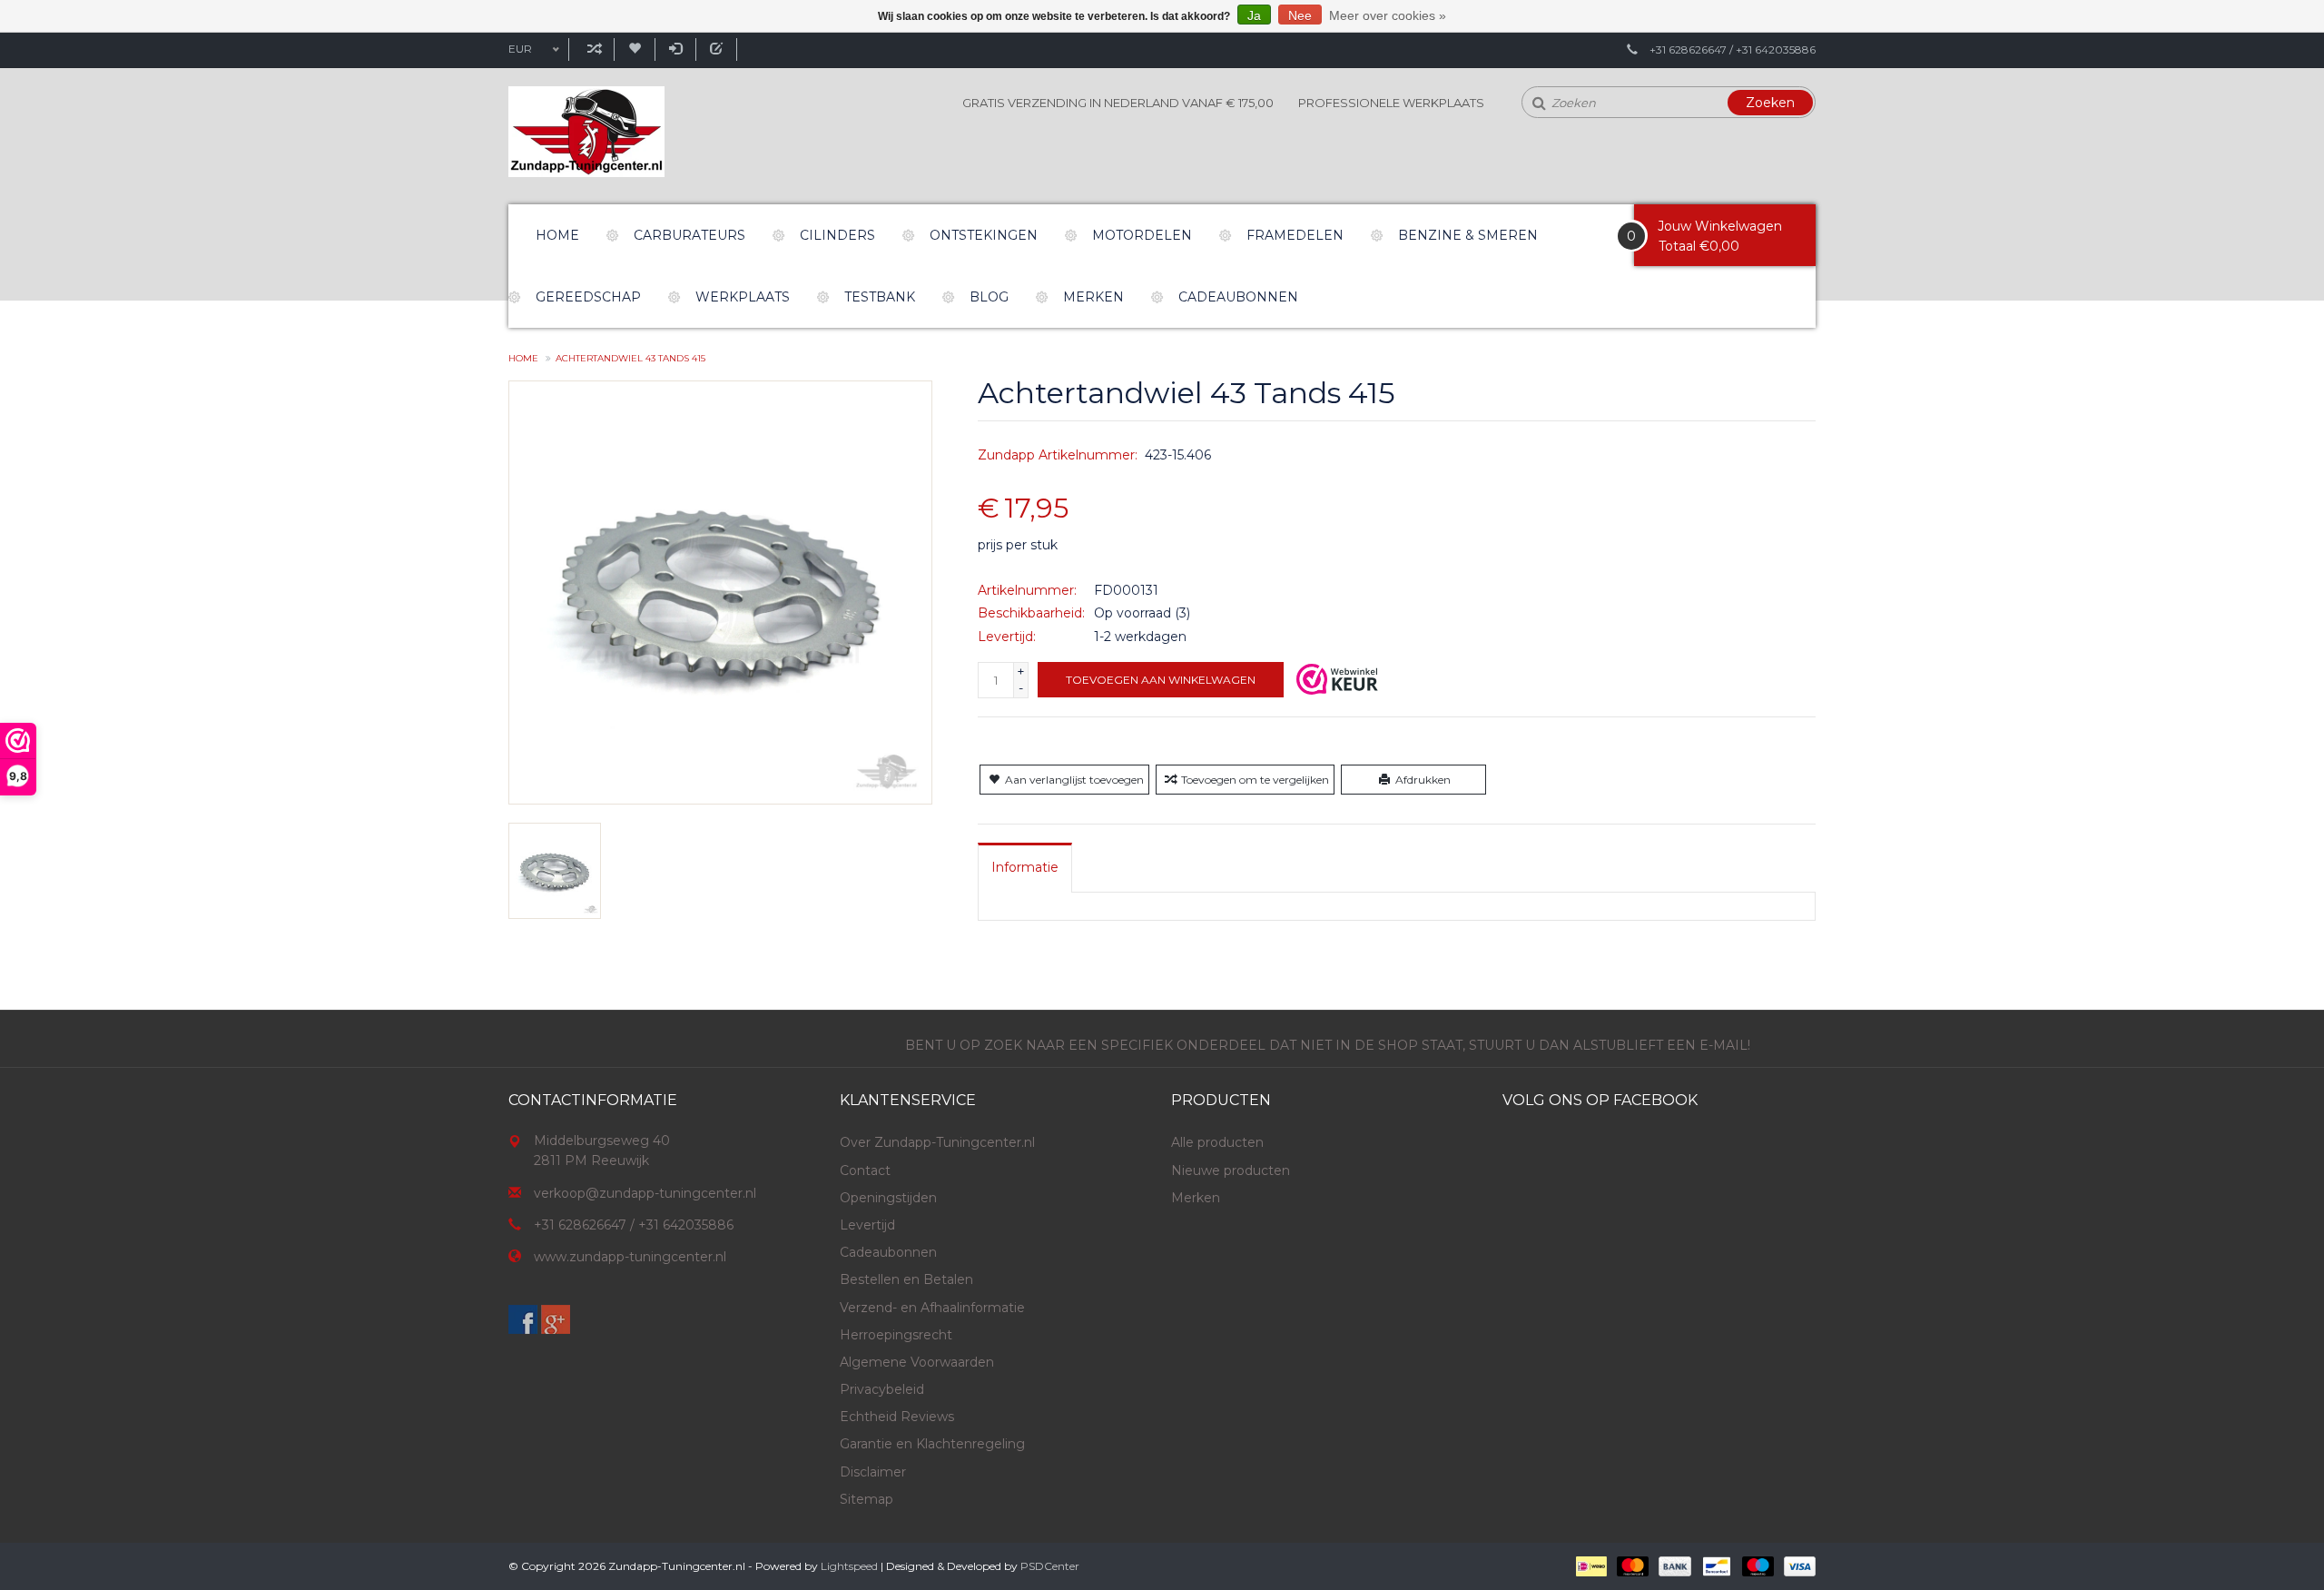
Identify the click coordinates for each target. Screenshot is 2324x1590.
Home (557, 235)
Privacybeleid (882, 1389)
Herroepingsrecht (896, 1335)
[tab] (1025, 867)
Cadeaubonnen (1238, 297)
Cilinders (837, 235)
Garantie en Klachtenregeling (932, 1444)
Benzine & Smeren (1468, 235)
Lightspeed (849, 1566)
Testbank (880, 297)
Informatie (1025, 867)
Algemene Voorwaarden (917, 1362)
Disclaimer (873, 1472)
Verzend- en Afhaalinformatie (932, 1308)
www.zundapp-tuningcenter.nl (630, 1257)
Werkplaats (743, 297)
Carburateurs (689, 235)
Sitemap (867, 1499)
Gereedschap (588, 297)
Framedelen (1295, 235)
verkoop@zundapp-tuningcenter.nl (645, 1193)
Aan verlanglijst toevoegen (1074, 780)
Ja (1254, 15)
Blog (989, 297)
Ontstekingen (984, 235)
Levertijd (867, 1225)
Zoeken (1770, 103)
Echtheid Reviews (897, 1417)
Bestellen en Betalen (906, 1279)
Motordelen (1142, 235)
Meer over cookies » (1388, 15)
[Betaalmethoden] (1590, 1565)
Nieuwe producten (1231, 1170)
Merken (1093, 297)
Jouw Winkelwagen (1720, 226)
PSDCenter (1050, 1566)
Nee (1300, 15)
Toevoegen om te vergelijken (1255, 780)
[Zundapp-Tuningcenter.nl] (586, 132)
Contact (865, 1170)
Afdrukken (1423, 780)
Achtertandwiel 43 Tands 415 (630, 358)
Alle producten (1217, 1142)
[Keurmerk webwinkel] (1337, 679)
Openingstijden (888, 1198)
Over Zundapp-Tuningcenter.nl (937, 1142)
